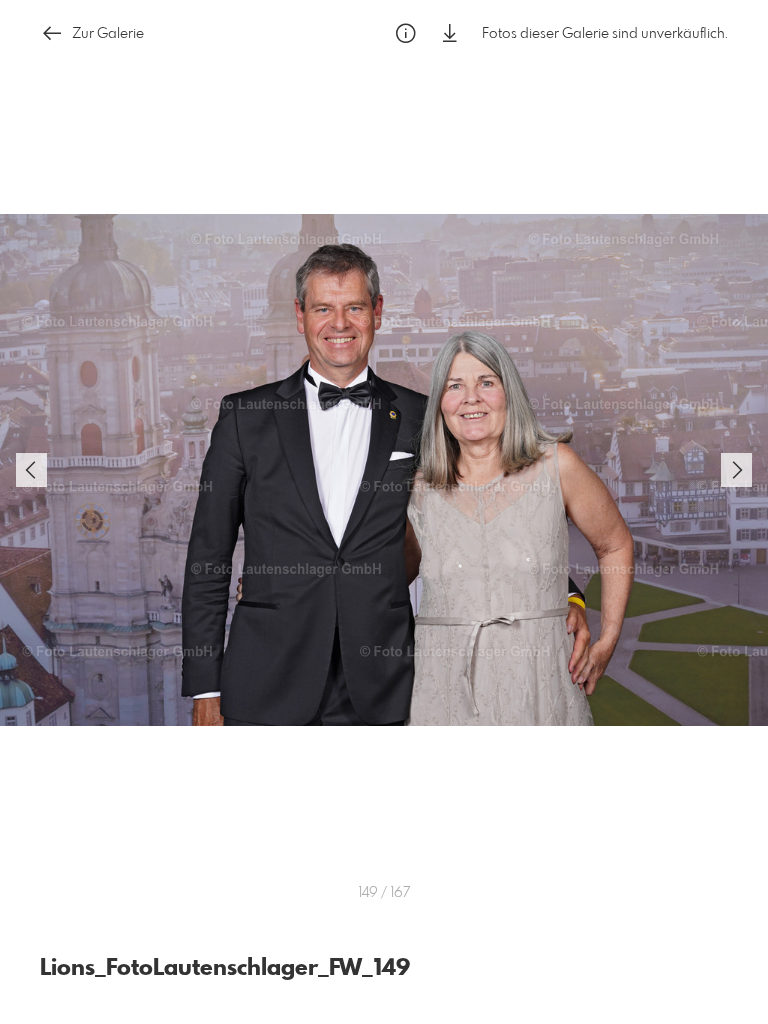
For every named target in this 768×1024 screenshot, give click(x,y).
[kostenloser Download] (450, 33)
